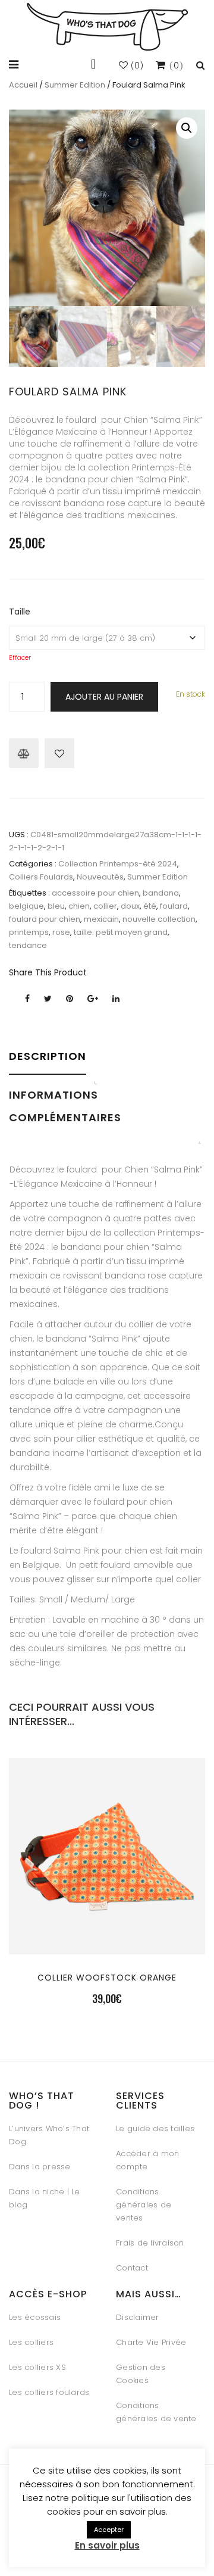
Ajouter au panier (104, 697)
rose (61, 932)
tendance (28, 945)
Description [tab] (48, 1056)
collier (105, 906)
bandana (161, 893)
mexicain (101, 919)
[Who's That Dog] (107, 27)
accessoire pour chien (95, 893)
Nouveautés (100, 877)
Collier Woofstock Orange (107, 1978)
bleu (56, 906)
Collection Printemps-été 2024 (118, 864)
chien (79, 906)
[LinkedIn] (116, 999)
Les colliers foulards (49, 2392)
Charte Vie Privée (151, 2342)
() (136, 66)
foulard (174, 906)
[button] (187, 128)
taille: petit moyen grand (121, 932)
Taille (20, 612)
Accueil (23, 85)
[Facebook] (27, 999)
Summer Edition (75, 85)
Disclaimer (138, 2317)
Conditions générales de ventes (144, 2205)
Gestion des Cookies (141, 2374)
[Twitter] (48, 999)
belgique (26, 906)
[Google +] (93, 999)
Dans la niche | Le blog (45, 2198)
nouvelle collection (159, 919)
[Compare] (24, 753)
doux (130, 906)
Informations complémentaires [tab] (65, 1106)
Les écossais (35, 2317)
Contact (132, 2268)
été (150, 906)
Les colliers (31, 2342)
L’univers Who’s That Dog (49, 2135)
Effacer (20, 658)
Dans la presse (40, 2167)
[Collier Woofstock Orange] (107, 1927)
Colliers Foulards (41, 877)
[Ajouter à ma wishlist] (59, 753)
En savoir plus (107, 2545)
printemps (29, 932)
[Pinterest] (70, 999)
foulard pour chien (45, 919)
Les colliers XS (37, 2367)
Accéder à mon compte (147, 2160)
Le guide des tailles (155, 2129)
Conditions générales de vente (156, 2412)
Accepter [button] (109, 2530)
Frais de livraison (150, 2243)
